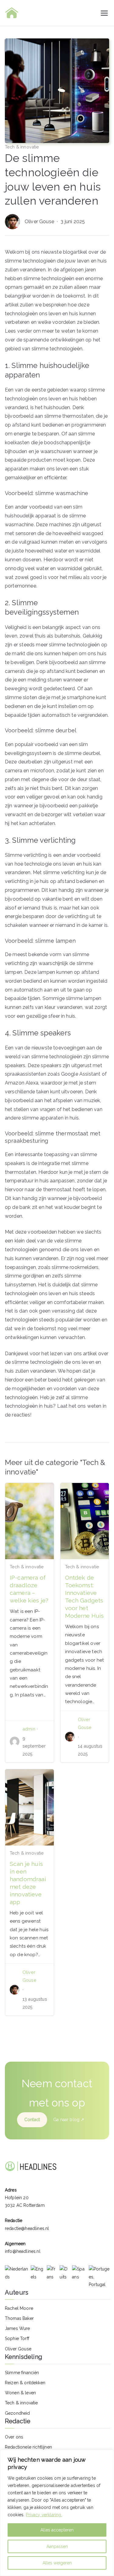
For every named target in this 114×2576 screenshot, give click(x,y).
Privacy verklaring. (44, 2515)
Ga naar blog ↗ (69, 2120)
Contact (32, 2120)
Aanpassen (57, 2546)
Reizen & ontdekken (25, 2383)
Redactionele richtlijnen (28, 2447)
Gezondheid (17, 2413)
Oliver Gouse (40, 222)
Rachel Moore (19, 2308)
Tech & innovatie (22, 147)
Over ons (14, 2437)
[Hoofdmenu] (104, 13)
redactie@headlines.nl (27, 2228)
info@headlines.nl (23, 2251)
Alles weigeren (57, 2563)
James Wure (17, 2328)
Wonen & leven (20, 2393)
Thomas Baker (19, 2318)
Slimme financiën (22, 2373)
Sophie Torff (17, 2338)
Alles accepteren (57, 2530)
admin (29, 1729)
